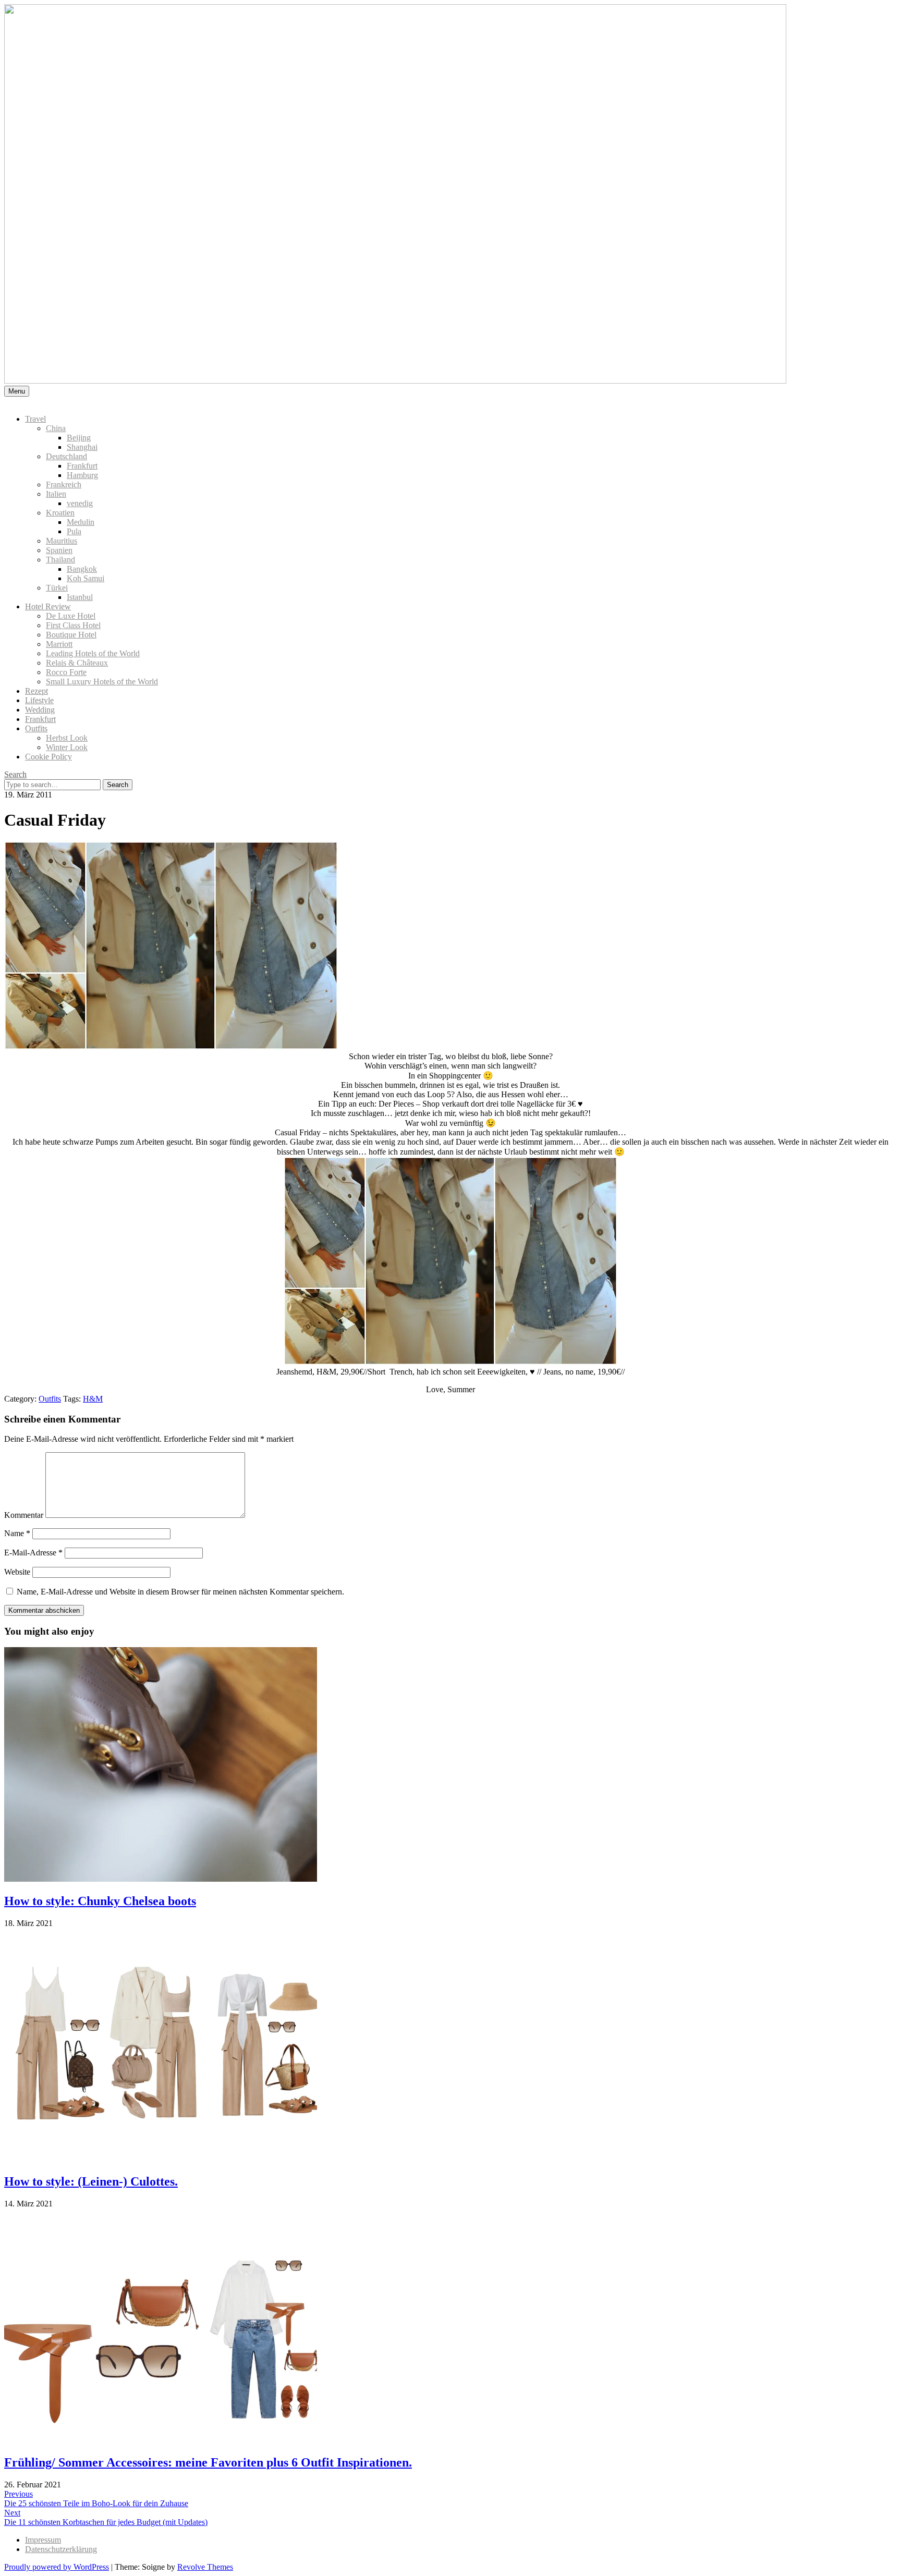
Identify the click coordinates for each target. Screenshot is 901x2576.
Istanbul (80, 597)
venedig (80, 503)
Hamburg (82, 475)
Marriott (59, 644)
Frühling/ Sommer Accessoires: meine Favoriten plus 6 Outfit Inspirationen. (208, 2462)
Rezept (36, 691)
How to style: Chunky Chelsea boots (100, 1901)
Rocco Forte (66, 672)
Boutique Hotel (71, 635)
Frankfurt (82, 466)
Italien (56, 494)
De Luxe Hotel (71, 616)
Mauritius (62, 541)
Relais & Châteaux (77, 663)
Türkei (57, 588)
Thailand (60, 560)
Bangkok (82, 569)
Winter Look (67, 747)
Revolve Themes (205, 2567)
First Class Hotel (73, 625)
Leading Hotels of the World (93, 653)
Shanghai (82, 447)
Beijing (79, 438)
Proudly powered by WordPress (57, 2567)
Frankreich (64, 484)
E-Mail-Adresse (33, 1553)
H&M (93, 1399)
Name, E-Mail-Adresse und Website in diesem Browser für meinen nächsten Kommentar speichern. (180, 1592)
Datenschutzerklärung (61, 2549)
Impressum (43, 2540)
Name (17, 1533)
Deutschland (66, 456)
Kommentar (24, 1515)
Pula (74, 531)
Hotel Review (48, 606)
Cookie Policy (48, 757)
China (56, 428)
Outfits (36, 728)
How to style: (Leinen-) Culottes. (91, 2181)
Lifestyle (39, 700)
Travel (35, 419)
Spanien (59, 550)
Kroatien (60, 513)
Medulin (81, 522)
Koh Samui (86, 578)
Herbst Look (67, 738)
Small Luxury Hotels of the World (102, 682)
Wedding (40, 710)
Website (17, 1572)
